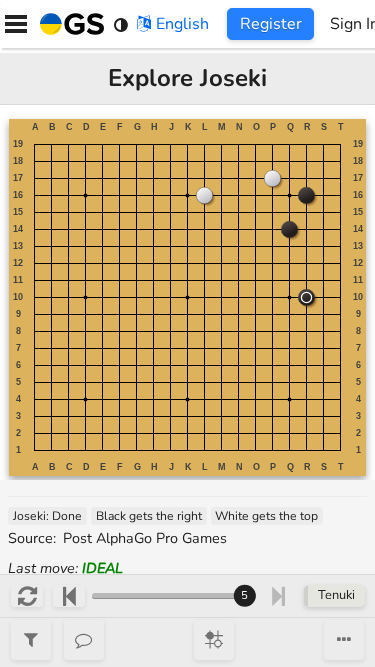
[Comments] (84, 640)
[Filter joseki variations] (31, 640)
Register (271, 24)
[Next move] (278, 596)
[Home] (68, 24)
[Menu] (16, 24)
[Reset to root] (26, 596)
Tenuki (336, 595)
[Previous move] (68, 596)
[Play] (214, 640)
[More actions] (344, 640)
